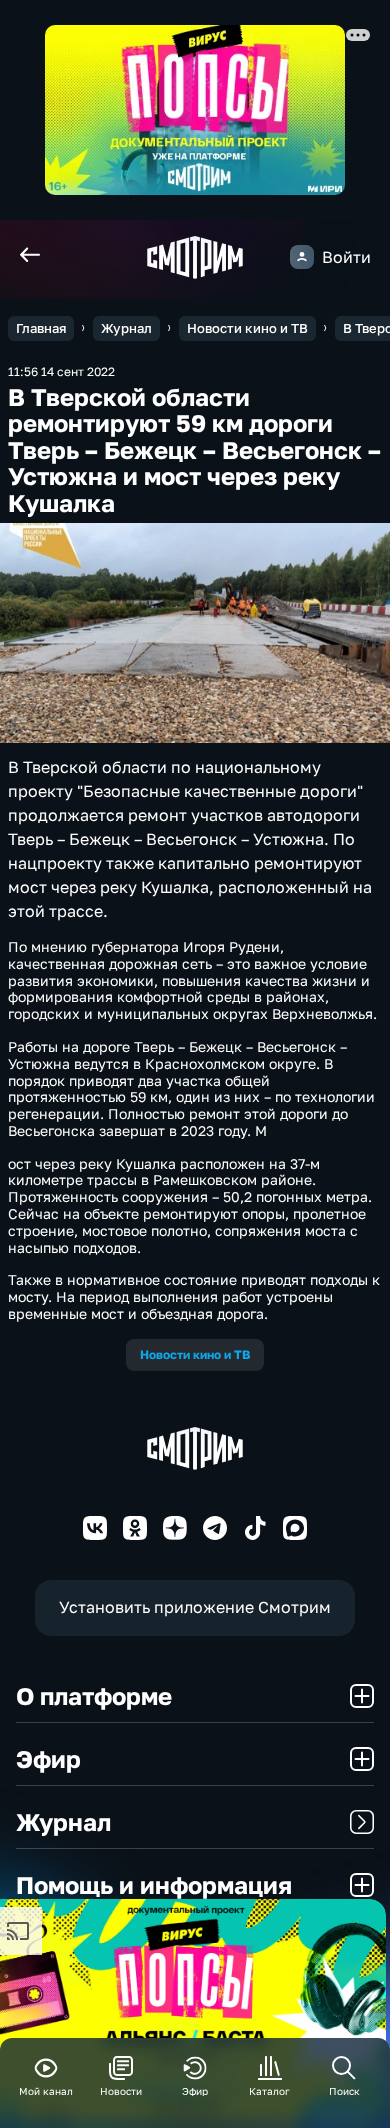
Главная (41, 328)
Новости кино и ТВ (247, 328)
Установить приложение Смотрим (195, 1607)
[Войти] (302, 257)
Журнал (126, 328)
